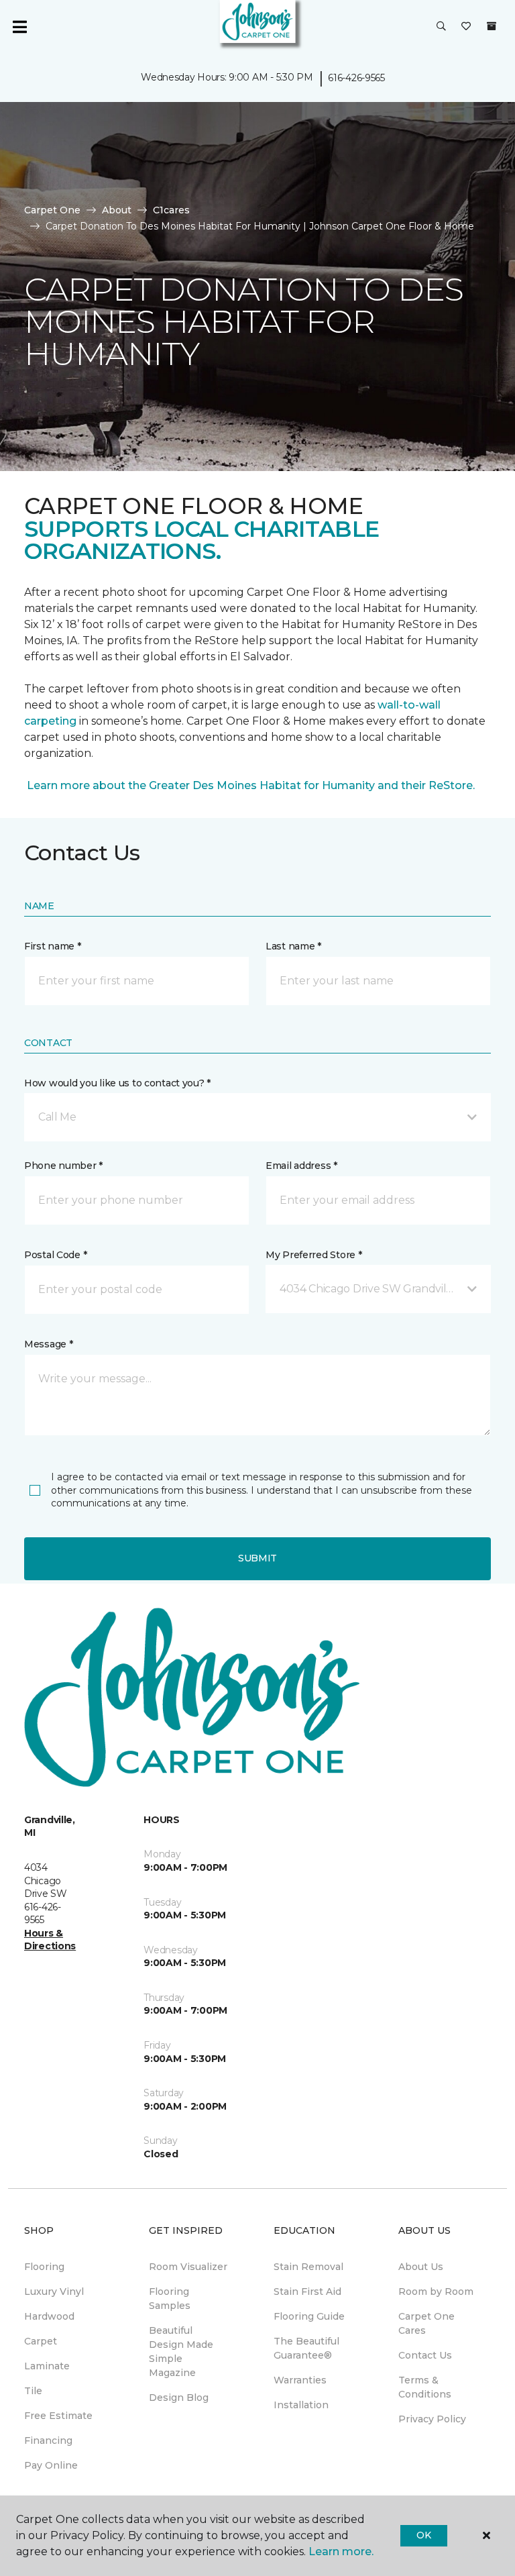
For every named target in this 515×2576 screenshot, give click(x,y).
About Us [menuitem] (421, 2267)
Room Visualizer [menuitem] (188, 2267)
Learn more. (341, 2552)
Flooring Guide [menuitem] (309, 2316)
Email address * (301, 1166)
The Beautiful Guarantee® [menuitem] (306, 2348)
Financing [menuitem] (48, 2440)
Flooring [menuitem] (44, 2267)
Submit (257, 1558)
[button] (441, 27)
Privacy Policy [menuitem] (432, 2419)
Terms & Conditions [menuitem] (425, 2387)
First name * (53, 946)
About (117, 210)
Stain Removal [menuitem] (308, 2267)
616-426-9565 (356, 78)
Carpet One (52, 210)
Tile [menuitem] (33, 2391)
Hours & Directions (50, 1940)
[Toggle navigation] (19, 27)
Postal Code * (55, 1255)
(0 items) (492, 26)
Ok (423, 2535)
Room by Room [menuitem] (436, 2291)
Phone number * (63, 1166)
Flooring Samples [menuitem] (170, 2299)
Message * (48, 1344)
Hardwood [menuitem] (49, 2316)
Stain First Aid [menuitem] (307, 2291)
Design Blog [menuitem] (179, 2398)
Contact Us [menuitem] (425, 2355)
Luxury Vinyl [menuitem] (54, 2291)
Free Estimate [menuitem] (58, 2416)
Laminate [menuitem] (47, 2366)
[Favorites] (466, 27)
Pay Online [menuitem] (51, 2465)
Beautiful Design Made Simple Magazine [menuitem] (181, 2352)
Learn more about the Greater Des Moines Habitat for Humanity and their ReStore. (249, 785)
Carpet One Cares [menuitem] (426, 2323)
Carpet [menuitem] (41, 2341)
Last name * (293, 946)
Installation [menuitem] (301, 2405)
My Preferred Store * (313, 1255)
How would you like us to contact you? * (117, 1083)
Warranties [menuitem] (300, 2380)
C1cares (171, 210)
